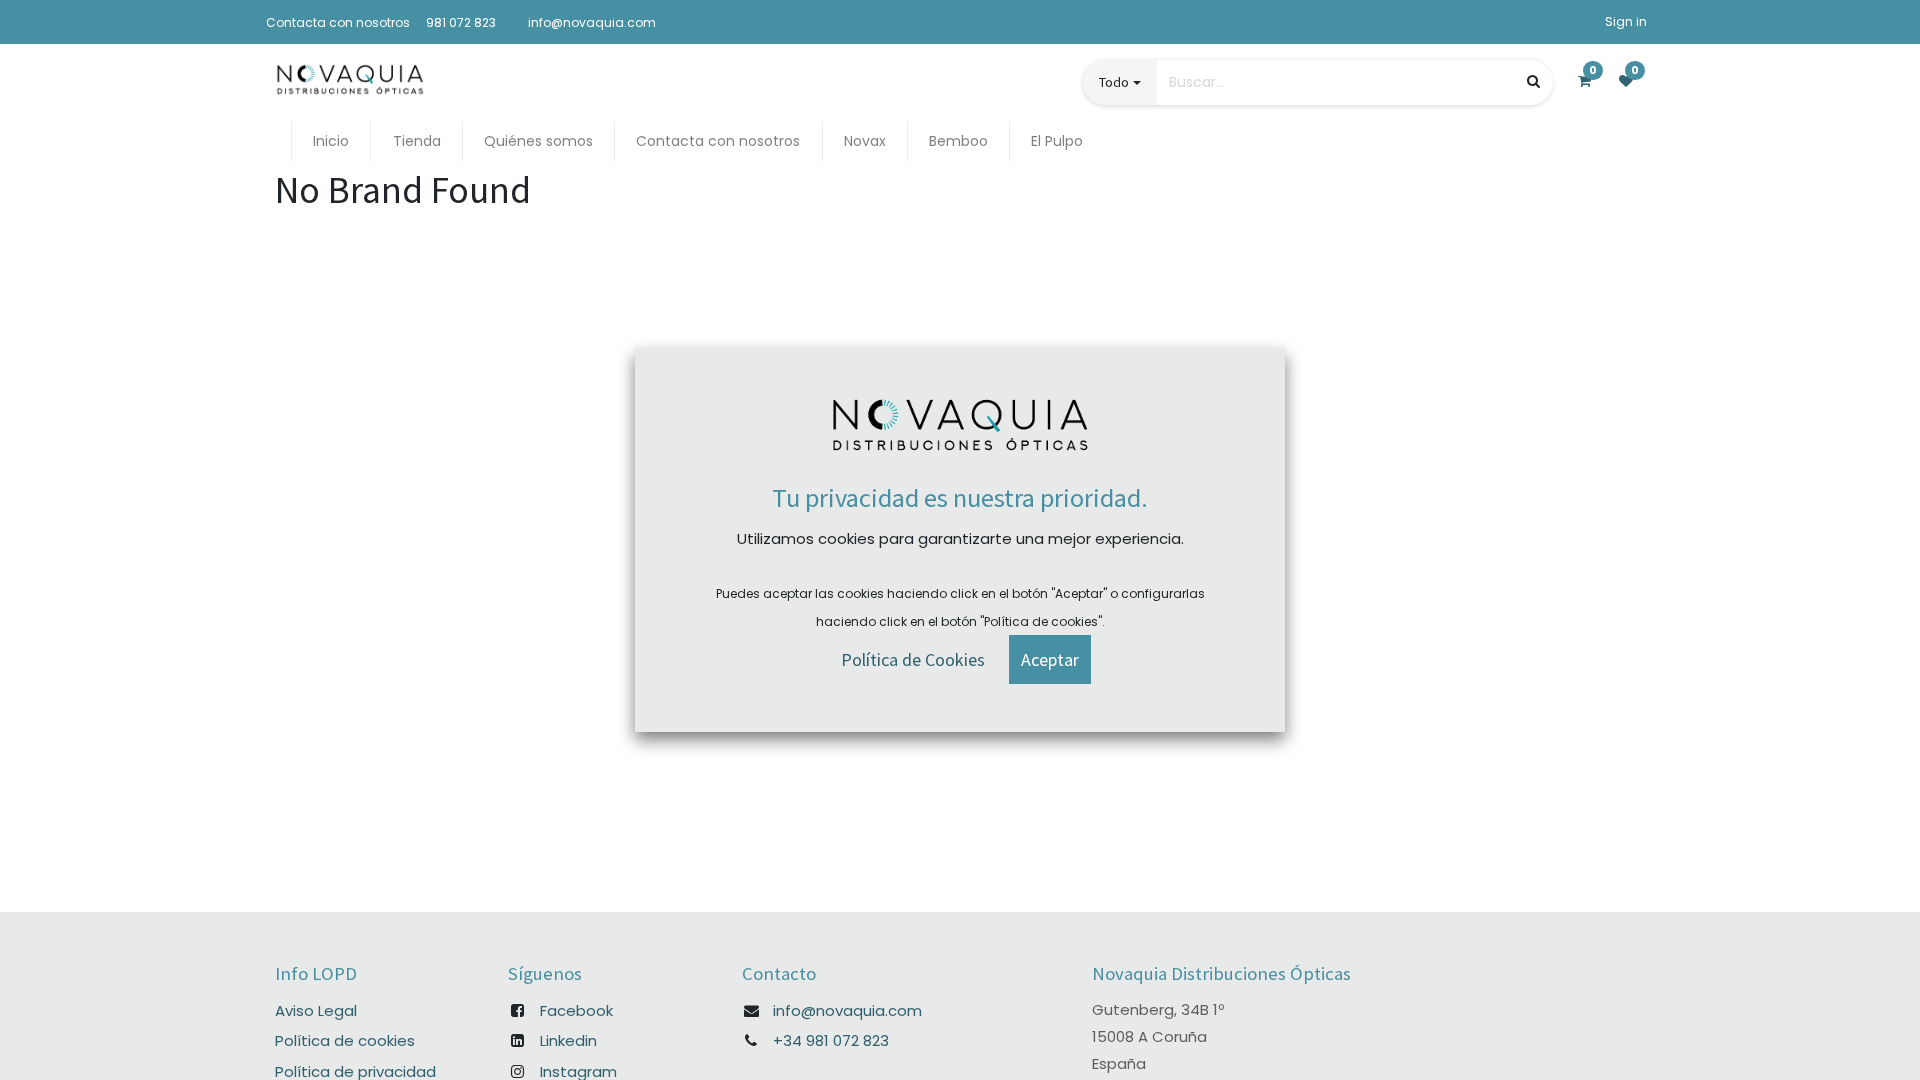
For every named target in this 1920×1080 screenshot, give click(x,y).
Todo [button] (1114, 82)
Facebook (576, 1010)
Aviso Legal (316, 1010)
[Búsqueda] (1533, 81)
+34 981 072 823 (831, 1040)
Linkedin (568, 1040)
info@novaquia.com (847, 1010)
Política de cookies (345, 1040)
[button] (1050, 659)
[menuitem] (331, 141)
